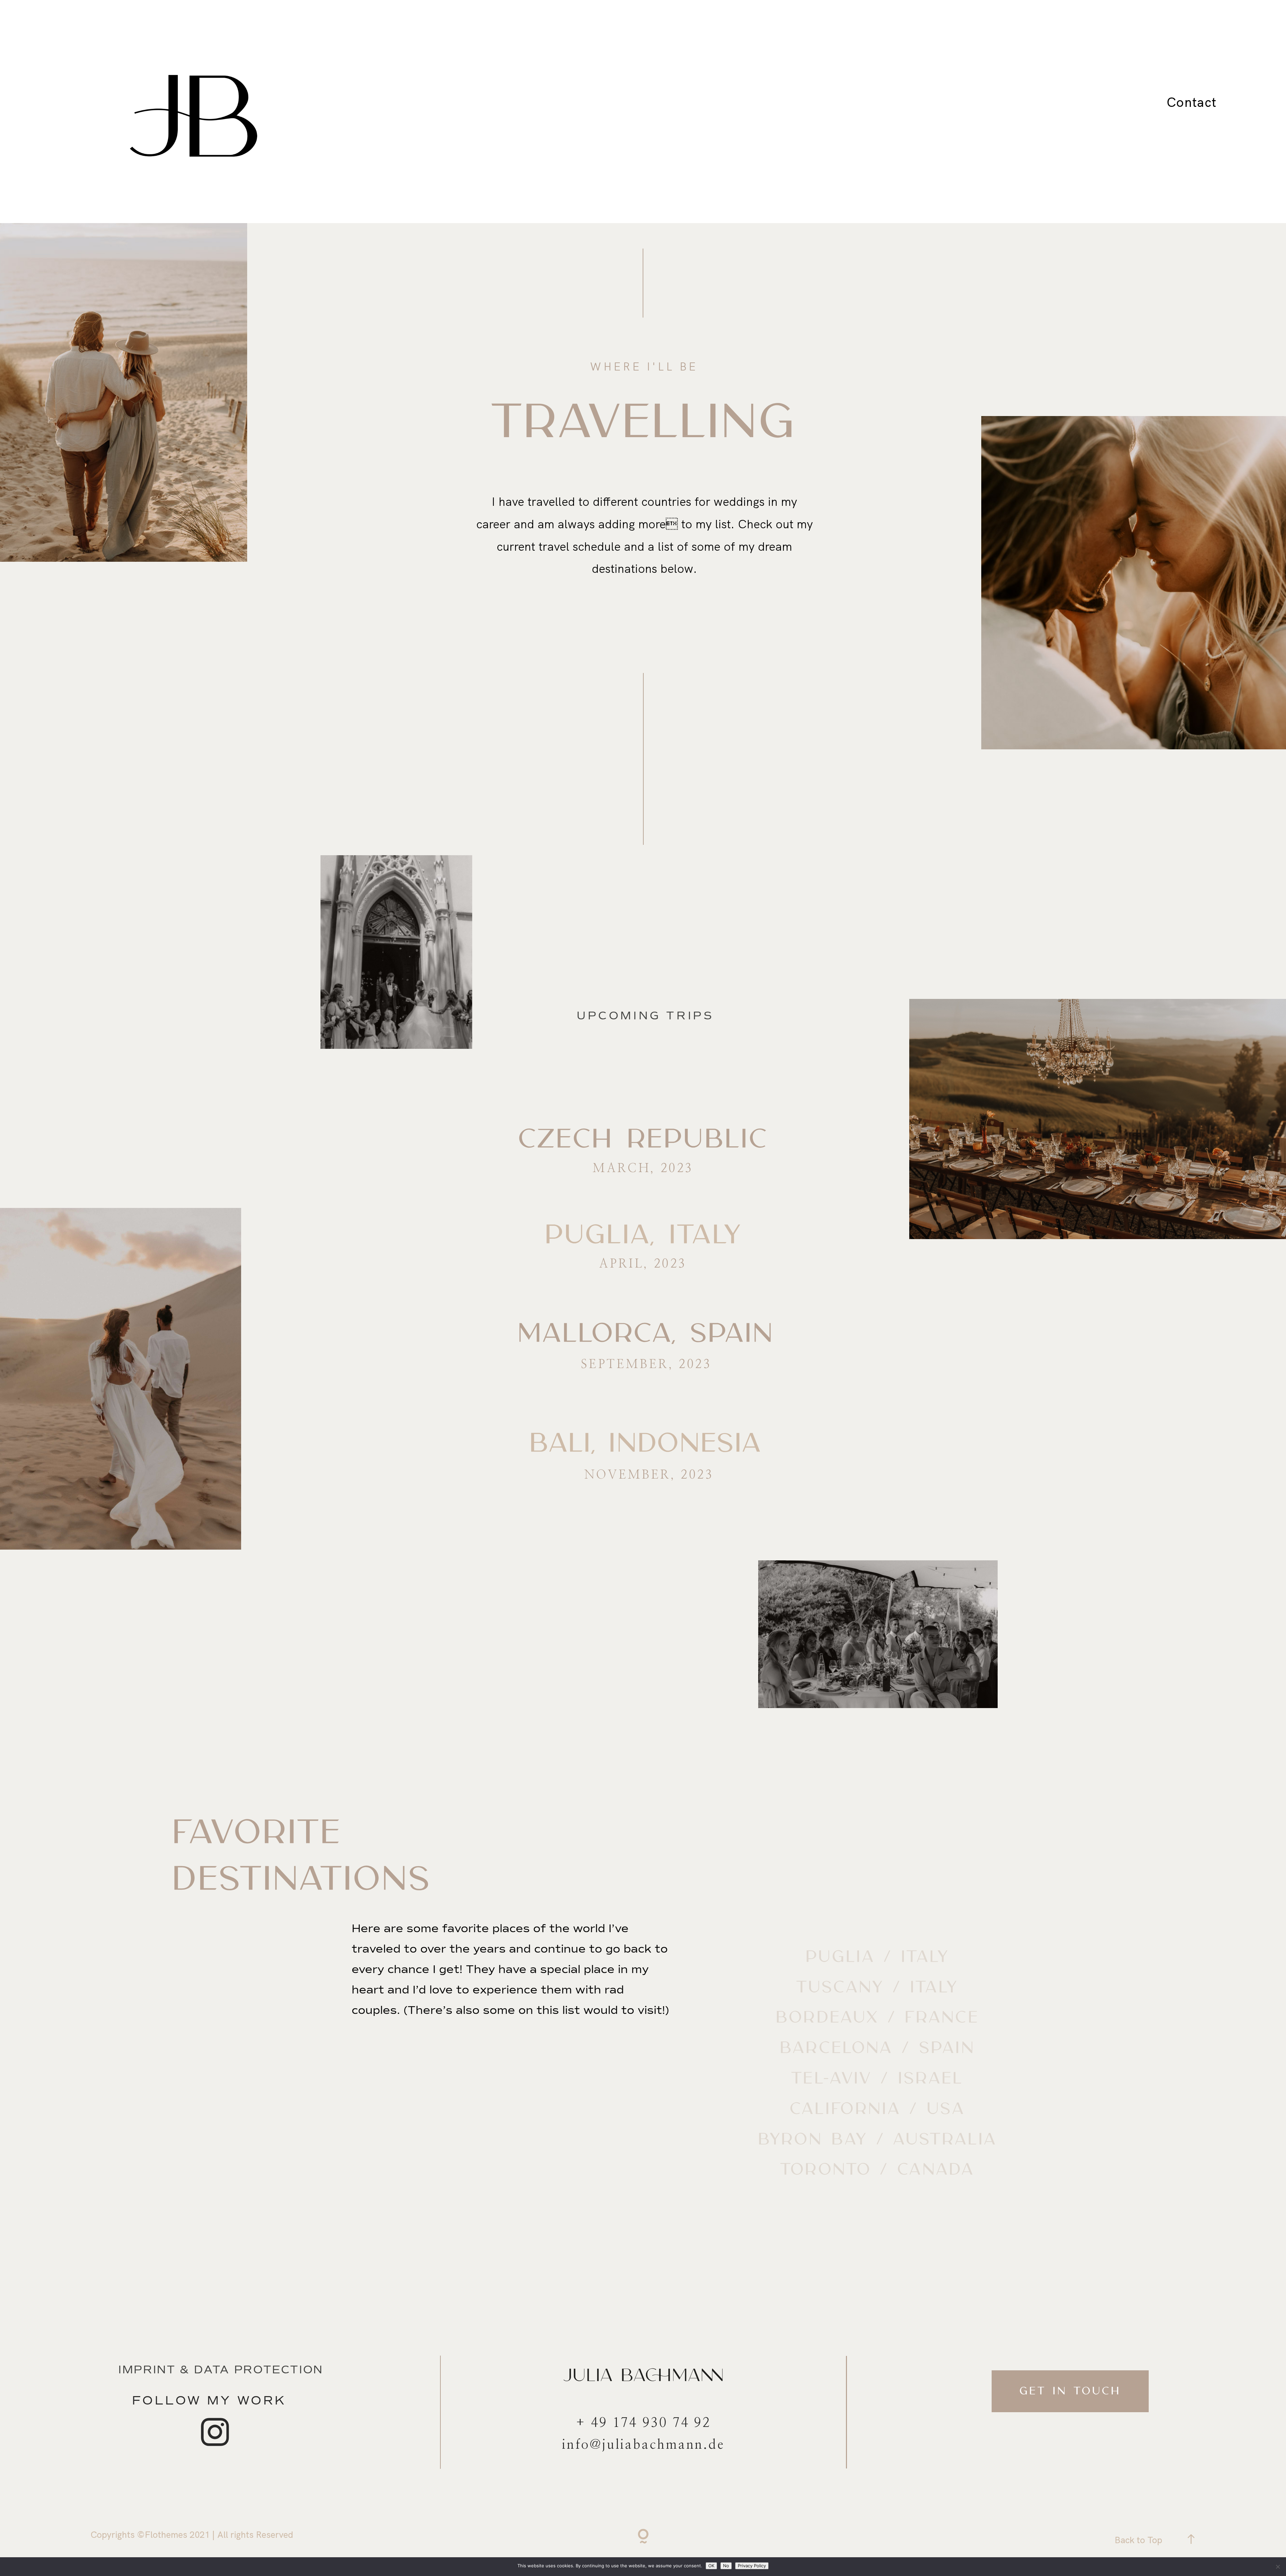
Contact (1192, 102)
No (726, 2566)
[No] (1278, 2567)
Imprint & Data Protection (221, 2370)
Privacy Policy (752, 2566)
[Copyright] (643, 2538)
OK (711, 2566)
